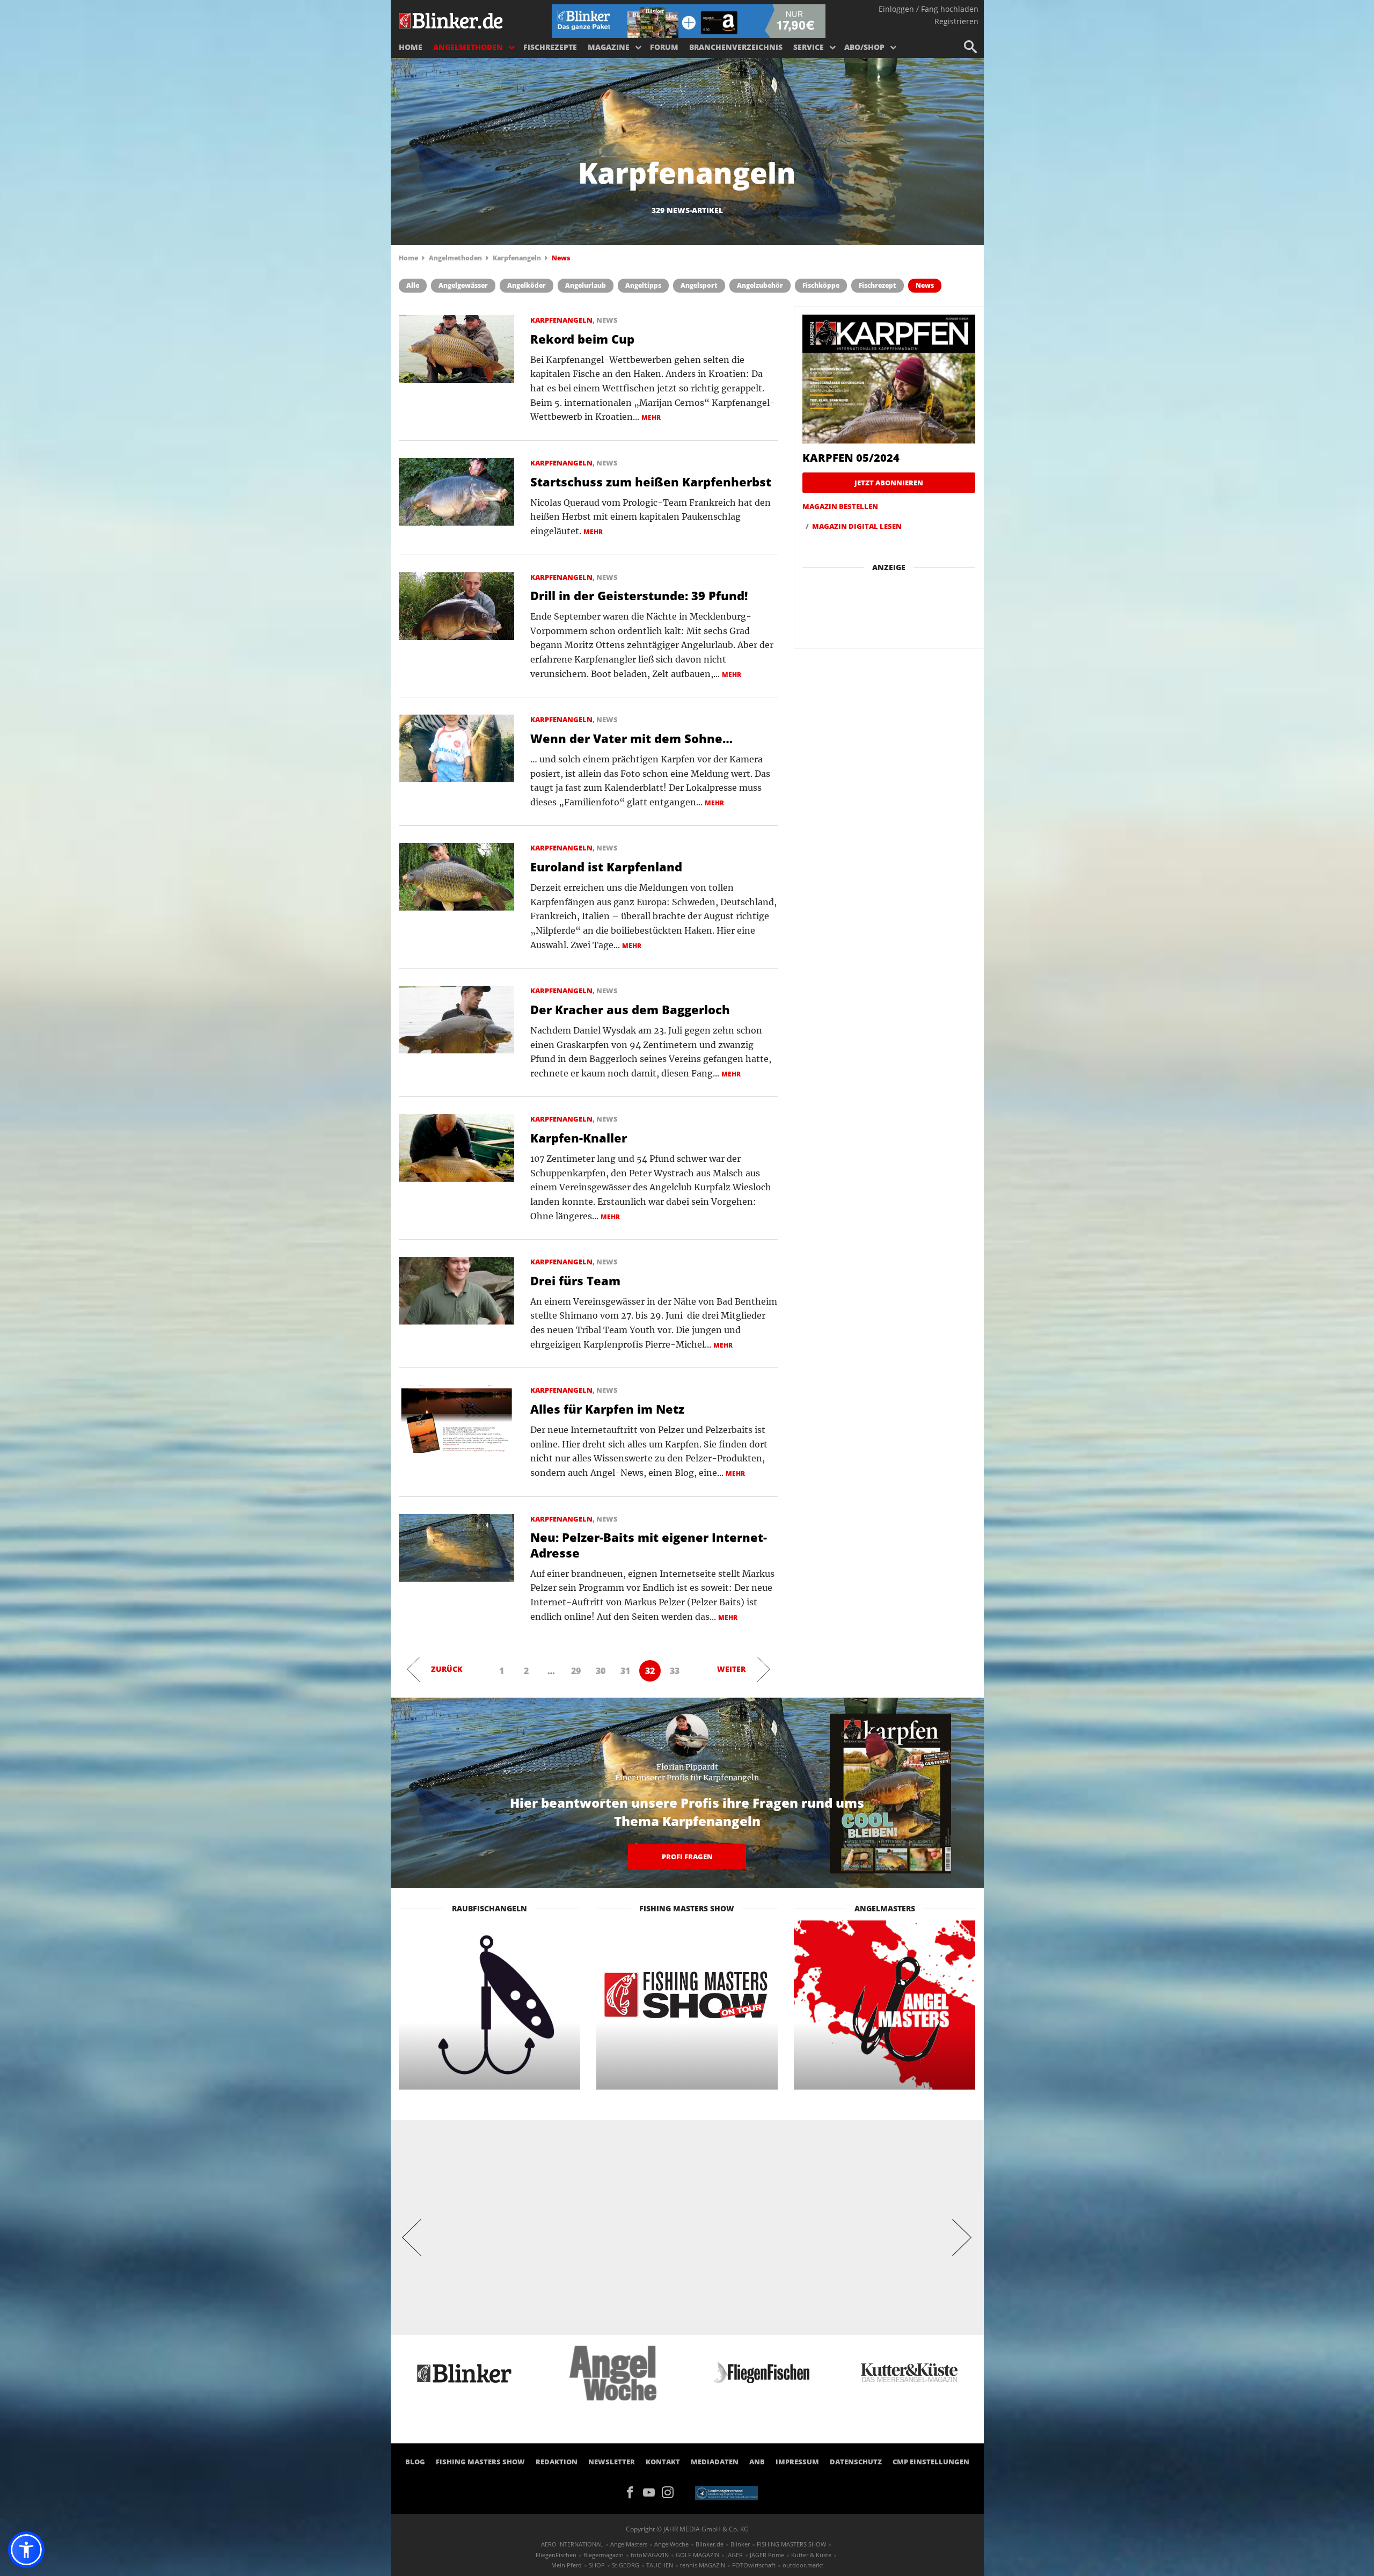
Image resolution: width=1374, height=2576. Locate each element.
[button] (26, 2550)
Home (411, 47)
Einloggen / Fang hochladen (929, 9)
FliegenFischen (556, 2555)
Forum (664, 47)
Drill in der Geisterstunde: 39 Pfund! (639, 595)
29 (576, 1671)
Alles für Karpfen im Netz (607, 1409)
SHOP (597, 2565)
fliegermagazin (604, 2555)
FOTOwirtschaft (754, 2565)
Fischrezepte (550, 47)
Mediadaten (715, 2462)
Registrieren (956, 21)
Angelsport (699, 285)
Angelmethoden (468, 47)
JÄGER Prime (767, 2555)
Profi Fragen (687, 1857)
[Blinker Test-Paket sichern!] (689, 20)
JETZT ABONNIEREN (889, 483)
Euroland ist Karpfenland (606, 867)
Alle (413, 285)
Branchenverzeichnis (736, 47)
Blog (415, 2462)
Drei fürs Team (575, 1280)
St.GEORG (626, 2565)
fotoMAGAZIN (650, 2555)
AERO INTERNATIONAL (572, 2544)
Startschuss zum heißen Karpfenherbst (651, 482)
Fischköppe (821, 285)
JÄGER (734, 2555)
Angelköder (527, 285)
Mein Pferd (567, 2565)
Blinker (740, 2544)
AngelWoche (671, 2544)
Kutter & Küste (811, 2555)
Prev (412, 2237)
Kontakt (663, 2462)
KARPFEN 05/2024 (851, 458)
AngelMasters (629, 2544)
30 (601, 1671)
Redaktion (557, 2462)
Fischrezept (878, 285)
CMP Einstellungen (931, 2462)
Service (809, 47)
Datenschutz (856, 2462)
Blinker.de (710, 2544)
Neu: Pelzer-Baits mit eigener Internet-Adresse (649, 1545)
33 (675, 1671)
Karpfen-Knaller (579, 1138)
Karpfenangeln (517, 258)
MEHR (651, 417)
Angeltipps (643, 285)
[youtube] (652, 2491)
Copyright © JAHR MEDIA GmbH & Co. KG (687, 2529)
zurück (447, 1669)
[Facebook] (634, 2491)
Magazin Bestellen (840, 506)
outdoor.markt (803, 2565)
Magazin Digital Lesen (857, 526)
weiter (731, 1669)
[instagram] (670, 2491)
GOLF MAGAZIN (697, 2555)
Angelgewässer (463, 285)
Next (962, 2237)
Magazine (609, 47)
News (925, 285)
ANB (757, 2462)
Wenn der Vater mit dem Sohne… (631, 738)
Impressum (797, 2462)
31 (625, 1671)
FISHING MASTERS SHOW (480, 2462)
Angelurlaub (586, 285)
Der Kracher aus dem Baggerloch (630, 1009)
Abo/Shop (864, 47)
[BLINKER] (451, 19)
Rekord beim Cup (582, 339)
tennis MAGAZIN (703, 2565)
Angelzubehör (760, 285)
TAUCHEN (660, 2565)
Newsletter (612, 2462)
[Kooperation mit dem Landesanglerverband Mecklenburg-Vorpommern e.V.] (726, 2492)
